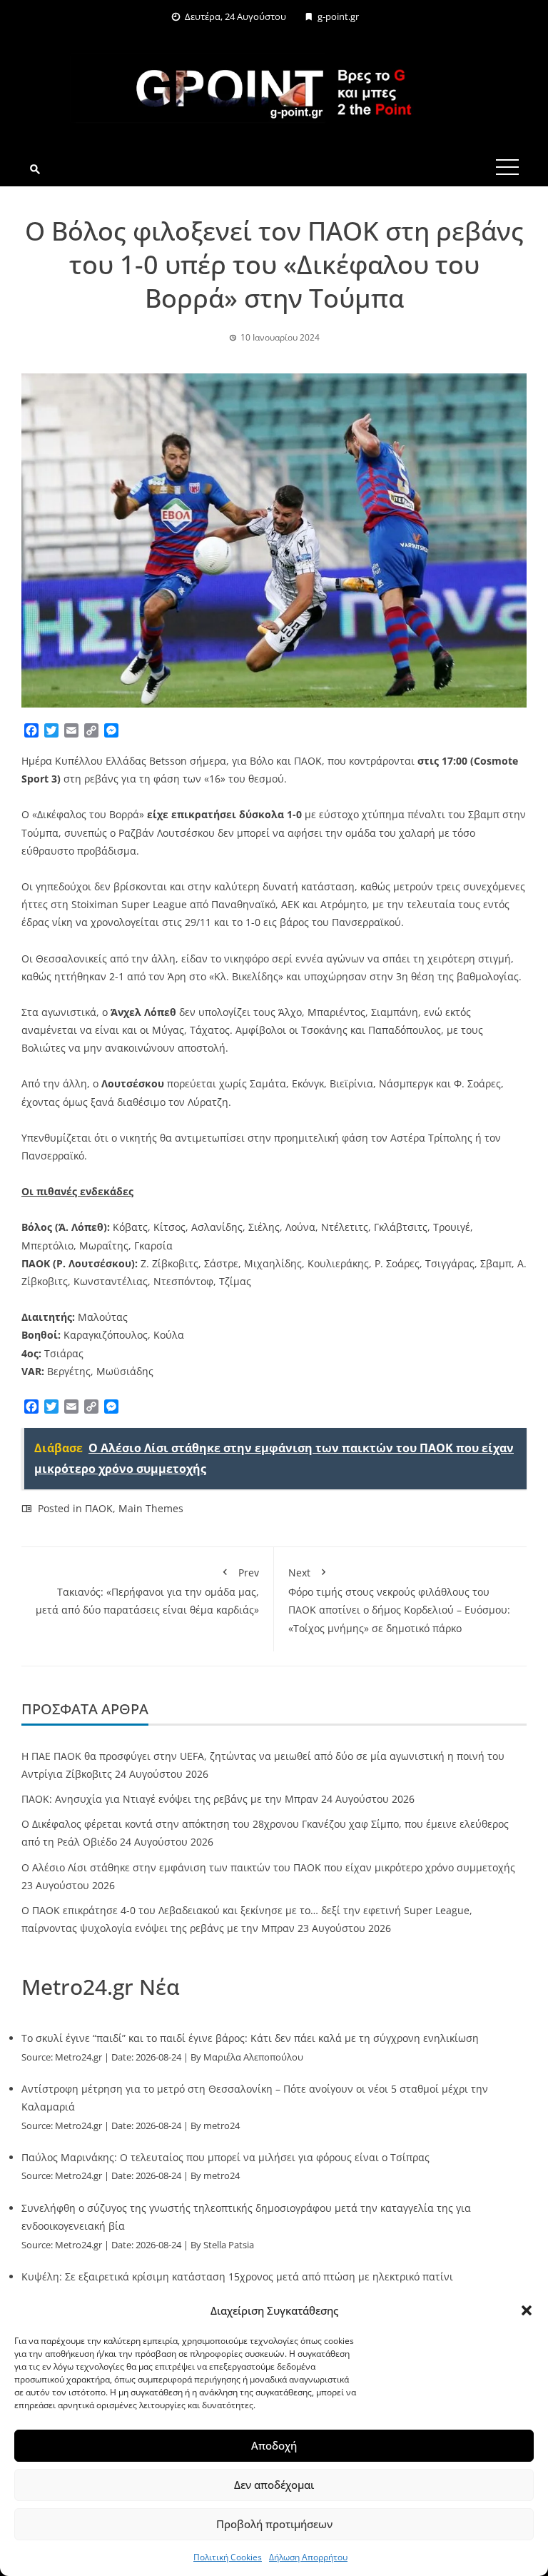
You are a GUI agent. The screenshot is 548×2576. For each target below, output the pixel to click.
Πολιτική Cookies (228, 2557)
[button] (527, 2310)
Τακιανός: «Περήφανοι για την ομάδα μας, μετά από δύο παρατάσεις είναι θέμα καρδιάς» (147, 1591)
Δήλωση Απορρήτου (308, 2557)
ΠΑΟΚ (99, 1508)
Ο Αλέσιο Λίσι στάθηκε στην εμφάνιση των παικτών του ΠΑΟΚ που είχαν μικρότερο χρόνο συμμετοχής (268, 1867)
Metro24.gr (78, 2057)
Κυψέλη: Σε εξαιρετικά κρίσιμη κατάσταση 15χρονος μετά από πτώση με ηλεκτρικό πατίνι (237, 2276)
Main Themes (151, 1508)
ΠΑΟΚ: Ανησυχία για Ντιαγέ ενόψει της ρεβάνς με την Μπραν (170, 1799)
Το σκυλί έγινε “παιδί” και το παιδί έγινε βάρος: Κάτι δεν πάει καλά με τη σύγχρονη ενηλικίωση (250, 2038)
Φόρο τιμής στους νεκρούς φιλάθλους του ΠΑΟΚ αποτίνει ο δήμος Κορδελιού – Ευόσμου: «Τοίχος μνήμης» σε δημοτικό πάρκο (399, 1600)
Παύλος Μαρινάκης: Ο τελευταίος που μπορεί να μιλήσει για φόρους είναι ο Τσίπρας (225, 2157)
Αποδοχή (274, 2445)
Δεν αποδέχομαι (274, 2485)
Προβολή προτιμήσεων (274, 2524)
